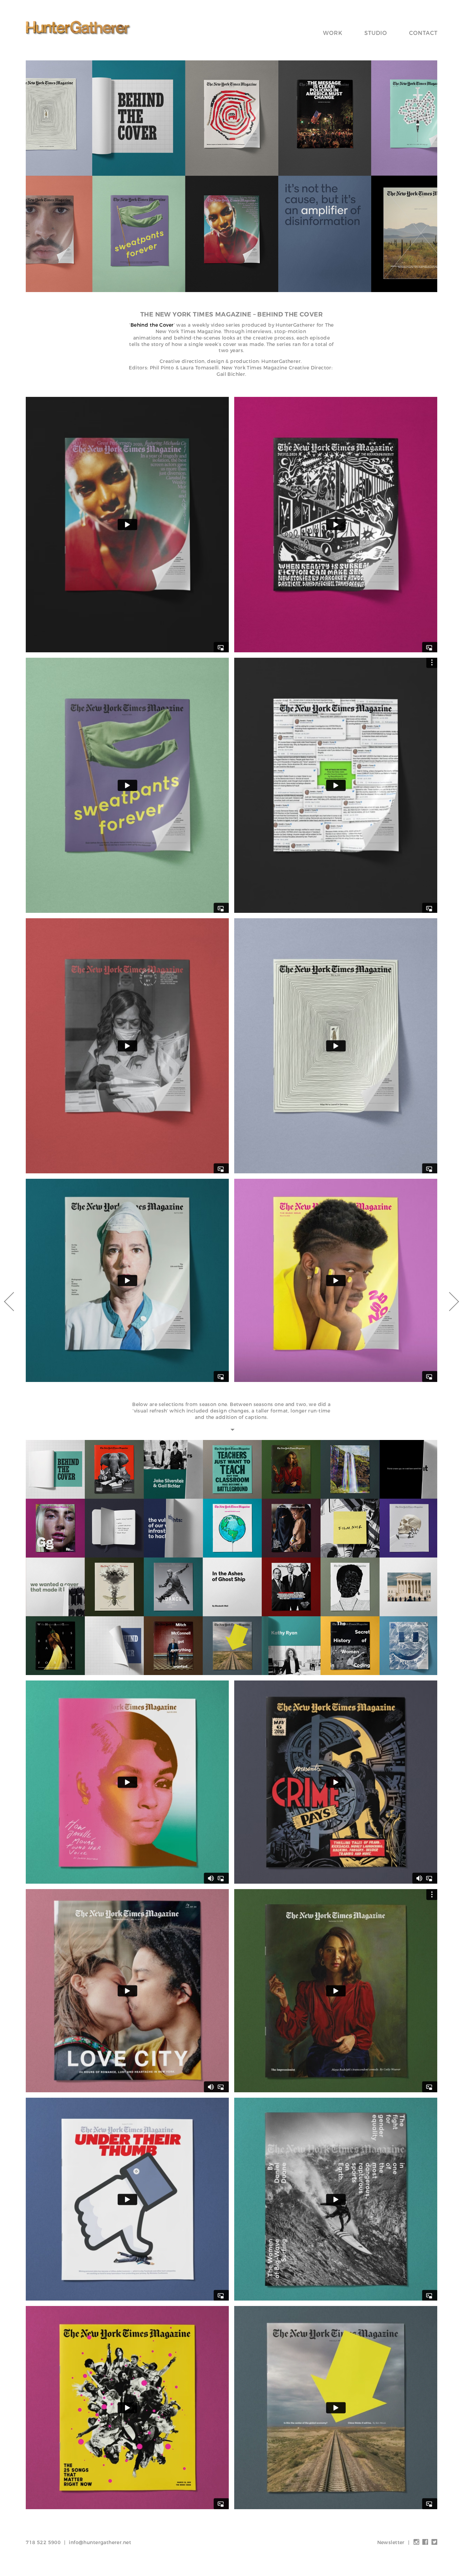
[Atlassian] (449, 1302)
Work (333, 33)
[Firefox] (14, 1302)
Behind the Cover (152, 325)
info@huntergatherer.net (100, 2542)
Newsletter (391, 2542)
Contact (423, 33)
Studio (376, 33)
